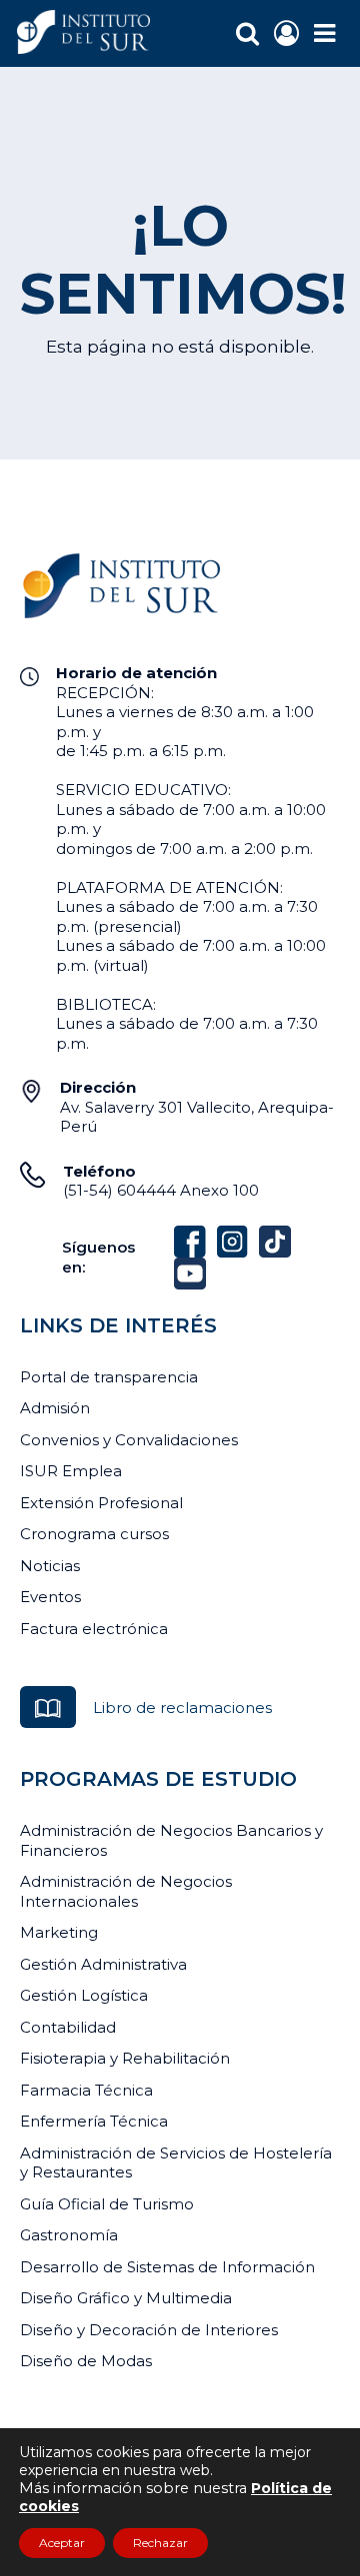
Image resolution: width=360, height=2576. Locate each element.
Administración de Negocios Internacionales (126, 1891)
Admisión (55, 1408)
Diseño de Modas (86, 2361)
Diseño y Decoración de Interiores (149, 2330)
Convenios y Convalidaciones (129, 1440)
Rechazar (160, 2543)
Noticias (50, 1566)
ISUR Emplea (71, 1471)
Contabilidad (68, 2027)
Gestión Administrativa (103, 1964)
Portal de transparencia (109, 1377)
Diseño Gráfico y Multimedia (126, 2298)
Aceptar (62, 2543)
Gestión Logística (84, 1995)
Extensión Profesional (101, 1503)
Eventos (50, 1597)
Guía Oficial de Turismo (107, 2204)
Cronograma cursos (94, 1534)
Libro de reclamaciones (182, 1708)
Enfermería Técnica (94, 2121)
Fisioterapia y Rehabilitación (125, 2058)
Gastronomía (69, 2235)
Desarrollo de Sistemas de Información (167, 2267)
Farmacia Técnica (86, 2090)
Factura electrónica (94, 1629)
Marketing (59, 1932)
